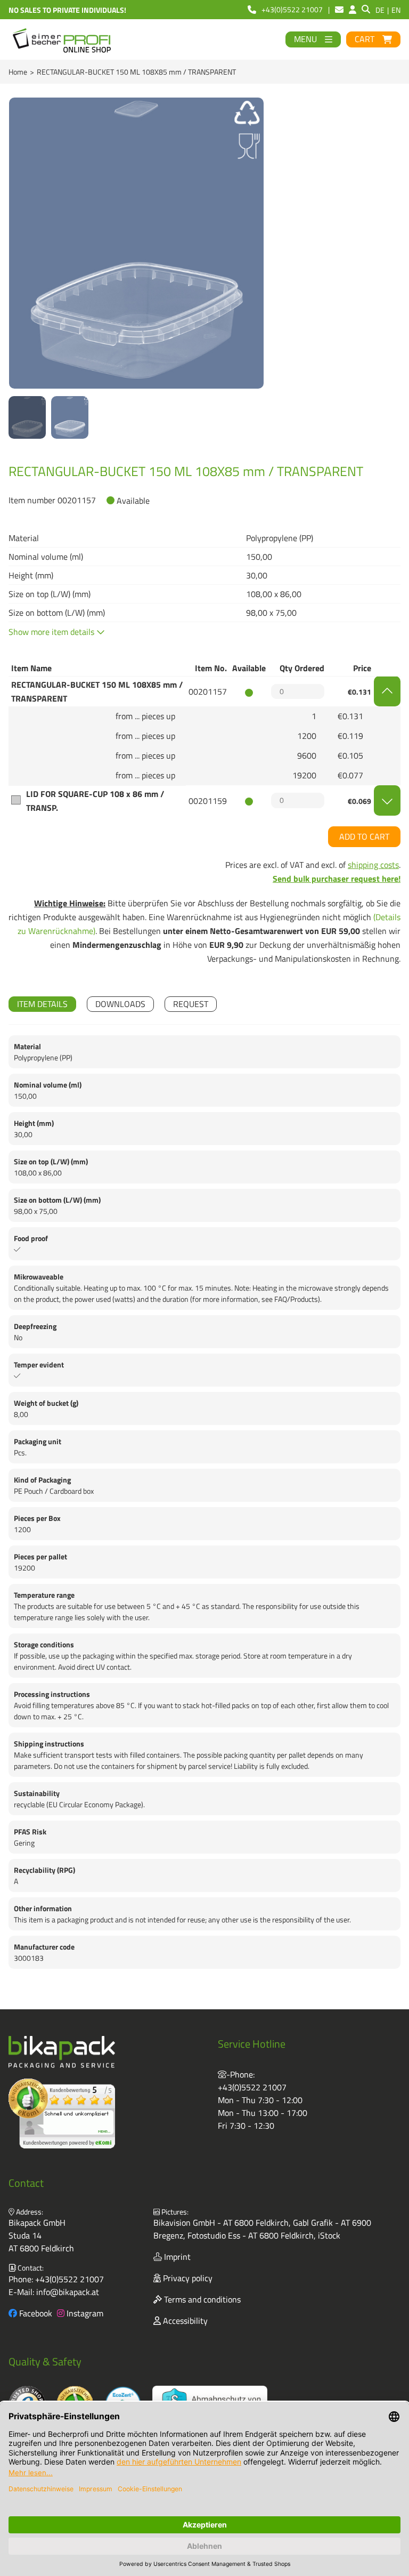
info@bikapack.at (68, 2292)
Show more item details (52, 632)
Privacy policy (187, 2278)
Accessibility (184, 2321)
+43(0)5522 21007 (252, 2087)
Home (18, 72)
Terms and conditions (201, 2299)
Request (191, 1004)
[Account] (353, 10)
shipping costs (373, 865)
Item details (42, 1004)
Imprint (176, 2257)
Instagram (84, 2313)
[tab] (42, 1004)
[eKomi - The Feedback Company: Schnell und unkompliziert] (62, 2114)
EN (396, 10)
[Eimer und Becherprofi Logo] (63, 39)
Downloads (120, 1004)
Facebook (35, 2313)
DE (380, 10)
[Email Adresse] (339, 10)
